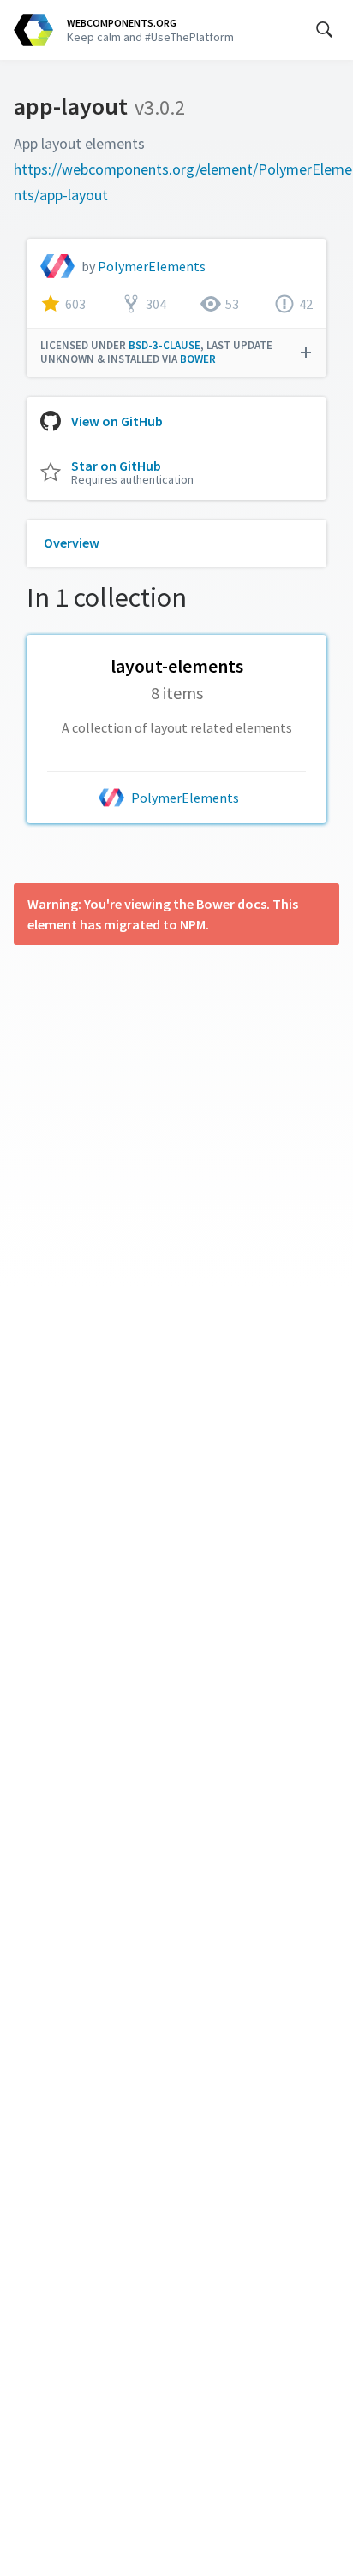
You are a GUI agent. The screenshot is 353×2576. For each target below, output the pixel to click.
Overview (72, 543)
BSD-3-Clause (165, 345)
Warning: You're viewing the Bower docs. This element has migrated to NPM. (163, 914)
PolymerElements (152, 266)
